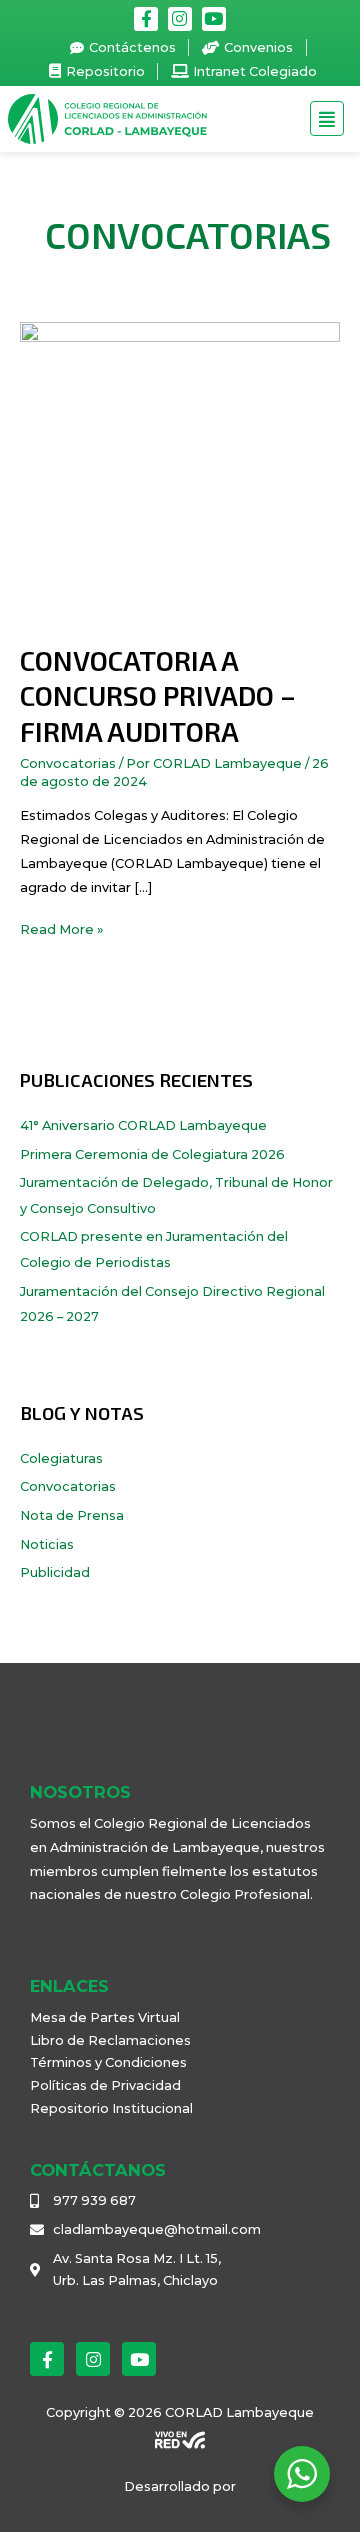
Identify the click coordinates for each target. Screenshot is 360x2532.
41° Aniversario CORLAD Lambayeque (143, 1125)
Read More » (61, 927)
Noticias (47, 1544)
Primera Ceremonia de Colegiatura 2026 (152, 1154)
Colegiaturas (61, 1458)
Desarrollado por (180, 2486)
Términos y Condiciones (108, 2062)
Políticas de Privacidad (105, 2085)
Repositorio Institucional (111, 2108)
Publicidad (55, 1572)
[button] (327, 119)
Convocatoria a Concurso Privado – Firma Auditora (158, 695)
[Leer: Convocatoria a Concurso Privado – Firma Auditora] (180, 481)
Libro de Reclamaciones (110, 2040)
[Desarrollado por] (180, 2440)
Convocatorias (68, 763)
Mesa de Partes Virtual (105, 2017)
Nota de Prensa (72, 1515)
